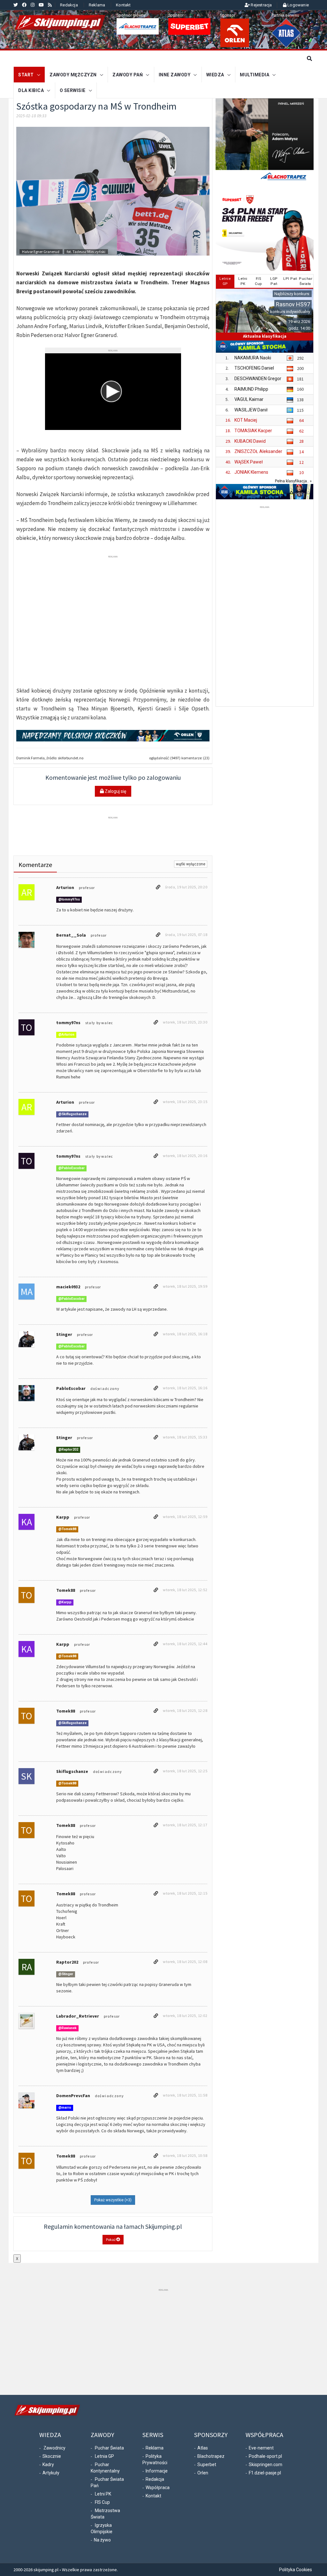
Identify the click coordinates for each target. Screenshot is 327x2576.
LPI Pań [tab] (290, 279)
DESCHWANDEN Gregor (258, 379)
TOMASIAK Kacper (253, 431)
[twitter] (16, 5)
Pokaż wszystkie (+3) (113, 2200)
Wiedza (215, 75)
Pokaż (111, 2239)
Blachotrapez (211, 2456)
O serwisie (73, 90)
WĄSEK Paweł (249, 462)
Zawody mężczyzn (73, 75)
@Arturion (66, 1035)
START (26, 75)
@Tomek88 (67, 1529)
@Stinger (66, 1974)
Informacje (157, 2471)
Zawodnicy (54, 2448)
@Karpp (65, 1602)
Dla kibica (31, 90)
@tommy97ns (69, 900)
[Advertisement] (265, 606)
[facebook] (24, 5)
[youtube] (41, 5)
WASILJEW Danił (251, 410)
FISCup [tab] (259, 281)
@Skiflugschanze (72, 1114)
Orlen (203, 2473)
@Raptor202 (68, 1450)
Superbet (207, 2465)
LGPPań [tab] (274, 281)
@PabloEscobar (72, 1168)
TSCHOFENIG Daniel (254, 368)
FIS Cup (102, 2502)
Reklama (97, 5)
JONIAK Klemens (251, 472)
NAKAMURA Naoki (253, 358)
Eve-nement (261, 2448)
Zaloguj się (115, 791)
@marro (65, 2108)
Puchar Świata (109, 2448)
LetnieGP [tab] (225, 281)
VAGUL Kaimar (249, 399)
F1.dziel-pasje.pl (265, 2473)
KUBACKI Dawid (250, 441)
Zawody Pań (128, 75)
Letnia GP (104, 2456)
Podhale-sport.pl (265, 2456)
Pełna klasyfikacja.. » (293, 481)
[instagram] (33, 5)
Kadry (48, 2465)
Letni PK (103, 2494)
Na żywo (102, 2540)
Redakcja (69, 5)
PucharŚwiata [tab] (306, 281)
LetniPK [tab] (243, 281)
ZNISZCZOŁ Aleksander (258, 451)
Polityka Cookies (296, 2570)
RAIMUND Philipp (251, 389)
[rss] (50, 5)
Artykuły (51, 2473)
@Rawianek (68, 2028)
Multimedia (255, 75)
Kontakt (123, 5)
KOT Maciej (246, 420)
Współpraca (158, 2488)
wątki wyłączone (191, 864)
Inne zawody (175, 75)
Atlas (203, 2448)
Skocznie (52, 2456)
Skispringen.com (266, 2465)
